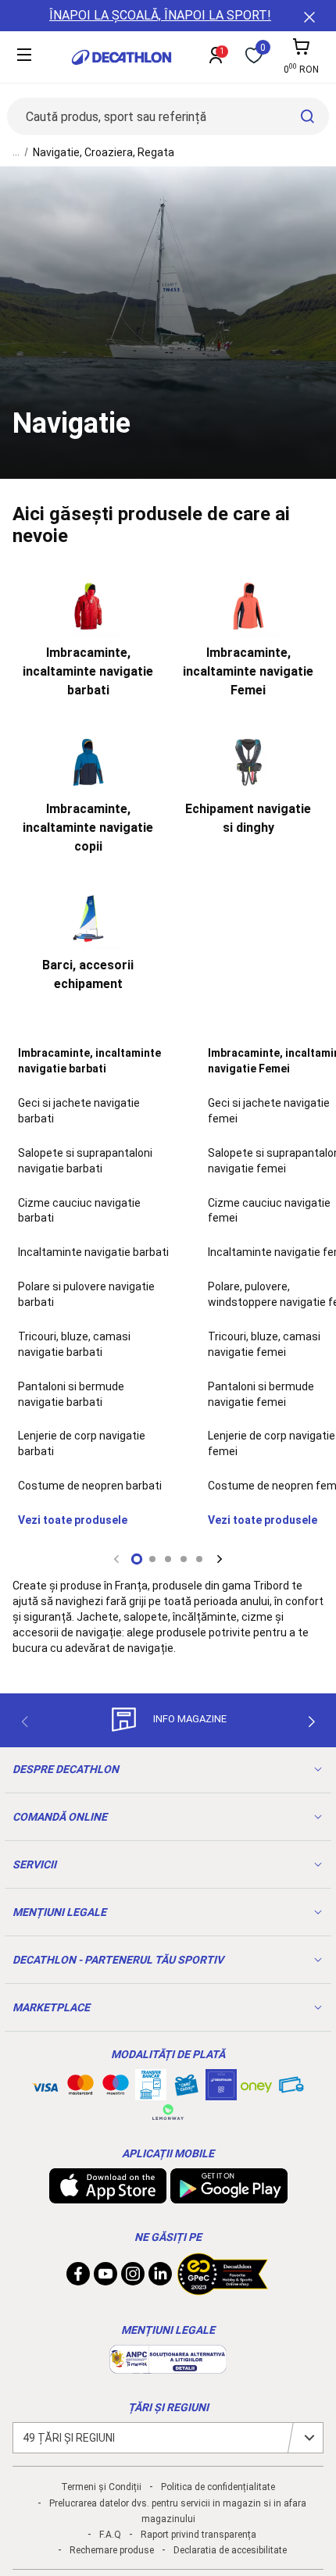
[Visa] (45, 2085)
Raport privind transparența (198, 2535)
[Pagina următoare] (312, 1721)
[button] (137, 1559)
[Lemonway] (168, 2112)
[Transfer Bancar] (151, 2093)
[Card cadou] (186, 2089)
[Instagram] (133, 2278)
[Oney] (256, 2085)
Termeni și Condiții (101, 2487)
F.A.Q (110, 2535)
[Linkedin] (160, 2278)
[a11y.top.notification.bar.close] (308, 16)
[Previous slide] (116, 1559)
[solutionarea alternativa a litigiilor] (168, 2366)
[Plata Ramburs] (291, 2089)
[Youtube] (105, 2278)
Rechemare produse (112, 2550)
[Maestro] (116, 2088)
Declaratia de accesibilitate (230, 2550)
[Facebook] (78, 2278)
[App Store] (108, 2196)
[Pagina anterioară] (24, 1721)
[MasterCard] (80, 2088)
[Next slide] (220, 1559)
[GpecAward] (223, 2289)
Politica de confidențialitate (218, 2487)
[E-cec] (221, 2093)
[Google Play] (229, 2196)
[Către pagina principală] (122, 57)
